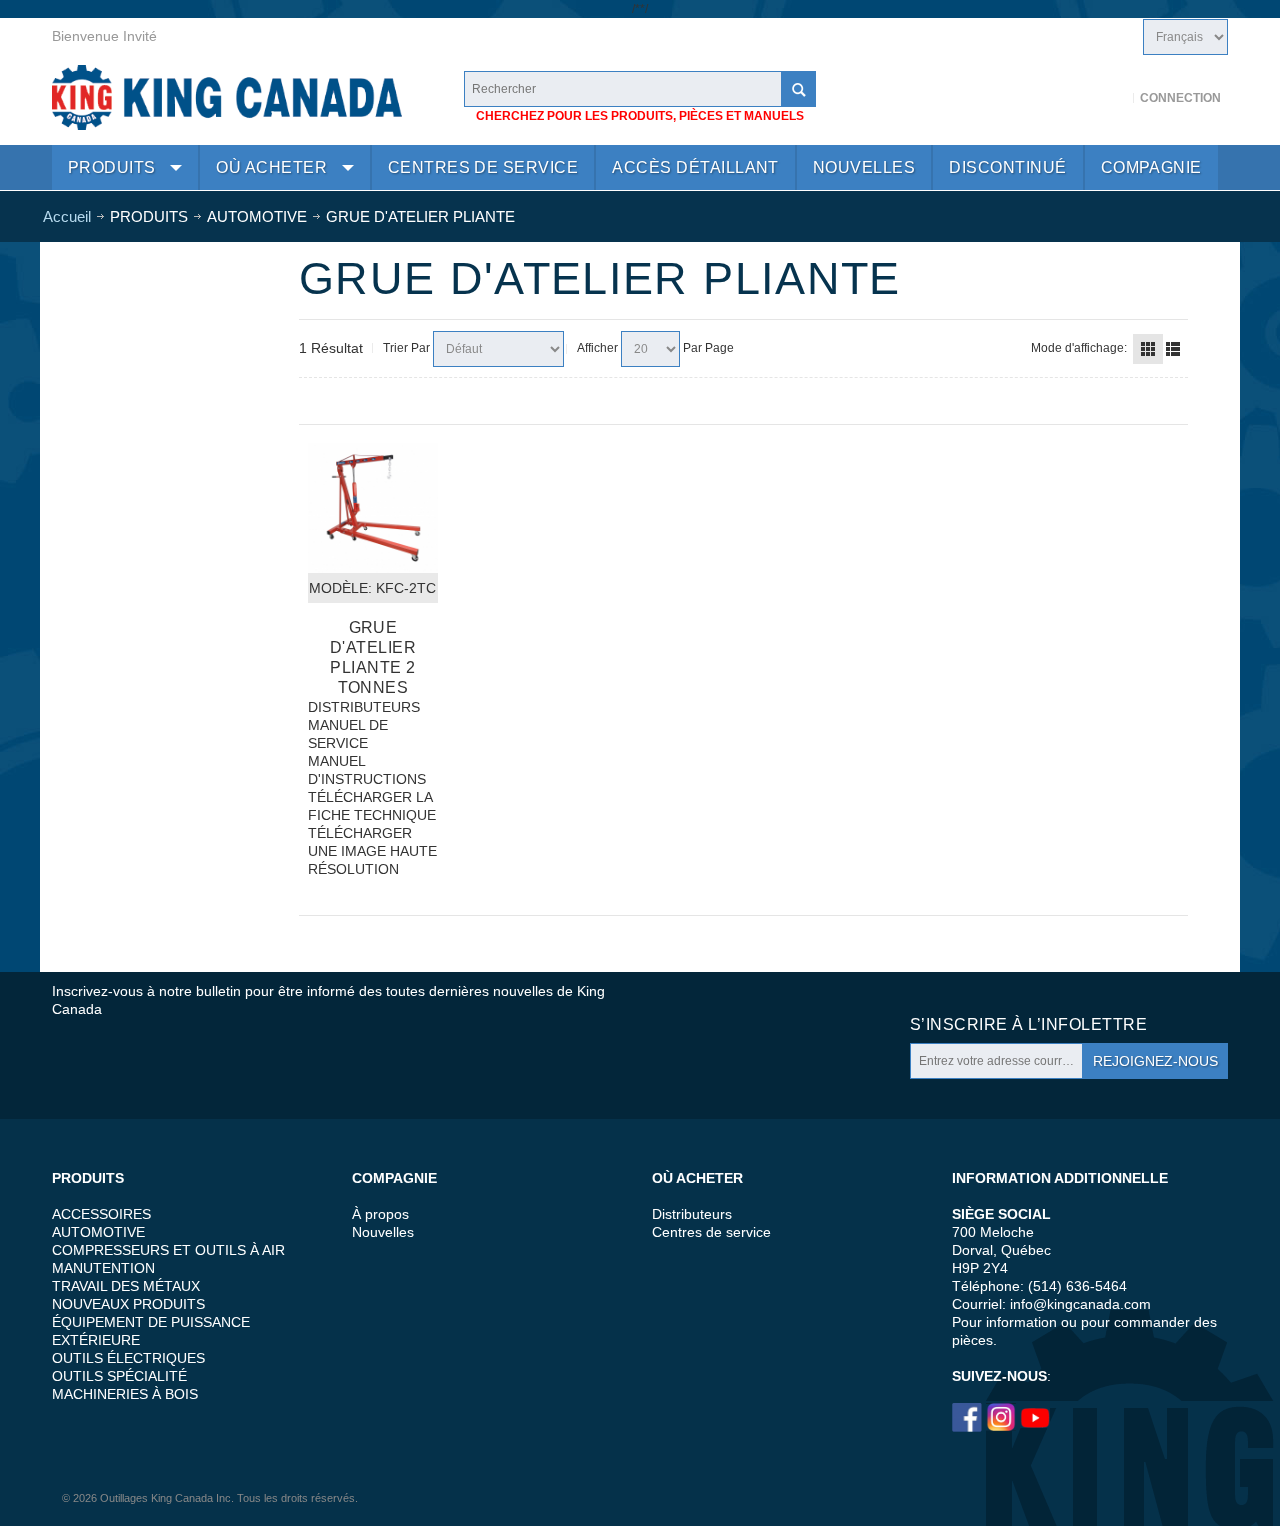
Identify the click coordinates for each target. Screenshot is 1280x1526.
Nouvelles (383, 1232)
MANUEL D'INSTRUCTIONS (367, 770)
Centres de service (711, 1232)
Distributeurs (692, 1214)
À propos (380, 1214)
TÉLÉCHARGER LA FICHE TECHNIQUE (372, 806)
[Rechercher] (798, 89)
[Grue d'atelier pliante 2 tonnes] (373, 508)
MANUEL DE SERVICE (348, 734)
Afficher (597, 348)
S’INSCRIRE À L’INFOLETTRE (1028, 1024)
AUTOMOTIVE (98, 1232)
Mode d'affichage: (1079, 348)
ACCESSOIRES (101, 1214)
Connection (1180, 98)
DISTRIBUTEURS (364, 707)
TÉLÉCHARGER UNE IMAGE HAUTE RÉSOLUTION (372, 851)
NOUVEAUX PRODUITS (128, 1304)
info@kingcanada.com (1080, 1304)
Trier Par (406, 348)
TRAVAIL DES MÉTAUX (126, 1286)
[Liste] (1173, 349)
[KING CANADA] (227, 97)
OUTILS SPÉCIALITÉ (119, 1376)
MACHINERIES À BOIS (125, 1394)
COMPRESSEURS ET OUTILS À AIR (168, 1250)
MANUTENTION (103, 1268)
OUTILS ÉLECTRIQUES (128, 1358)
